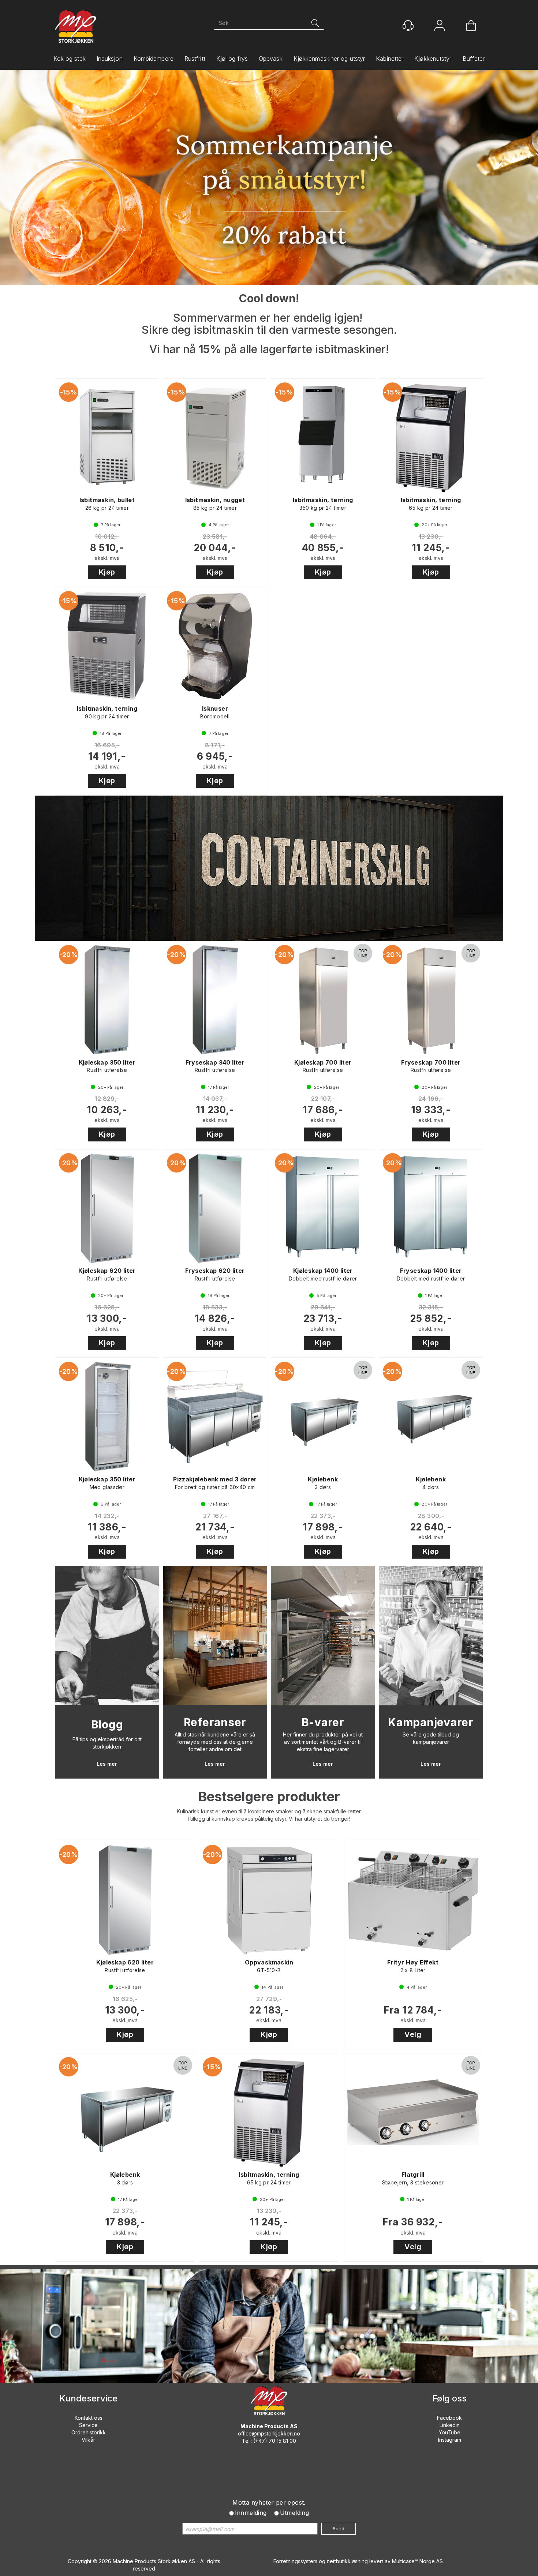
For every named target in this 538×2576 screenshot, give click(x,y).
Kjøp (107, 572)
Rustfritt (195, 59)
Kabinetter (390, 59)
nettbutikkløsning (347, 2561)
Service (88, 2425)
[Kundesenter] (408, 26)
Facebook (449, 2418)
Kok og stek (70, 59)
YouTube (450, 2432)
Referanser (215, 1722)
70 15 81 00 (282, 2441)
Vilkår (88, 2440)
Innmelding (251, 2513)
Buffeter (474, 59)
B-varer (323, 1722)
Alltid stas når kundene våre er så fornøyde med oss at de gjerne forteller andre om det (215, 1742)
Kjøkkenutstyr (433, 59)
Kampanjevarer (431, 1722)
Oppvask (271, 59)
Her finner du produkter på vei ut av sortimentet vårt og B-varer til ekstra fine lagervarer (323, 1742)
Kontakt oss (89, 2418)
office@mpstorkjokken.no (269, 2433)
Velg (413, 2034)
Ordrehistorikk (89, 2432)
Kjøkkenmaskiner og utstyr (329, 59)
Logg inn (440, 26)
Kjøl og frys (232, 59)
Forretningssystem (295, 2561)
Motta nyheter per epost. (269, 2502)
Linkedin (450, 2425)
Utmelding (295, 2513)
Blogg (107, 1724)
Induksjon (110, 59)
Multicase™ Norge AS (417, 2561)
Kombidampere (154, 59)
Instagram (450, 2440)
